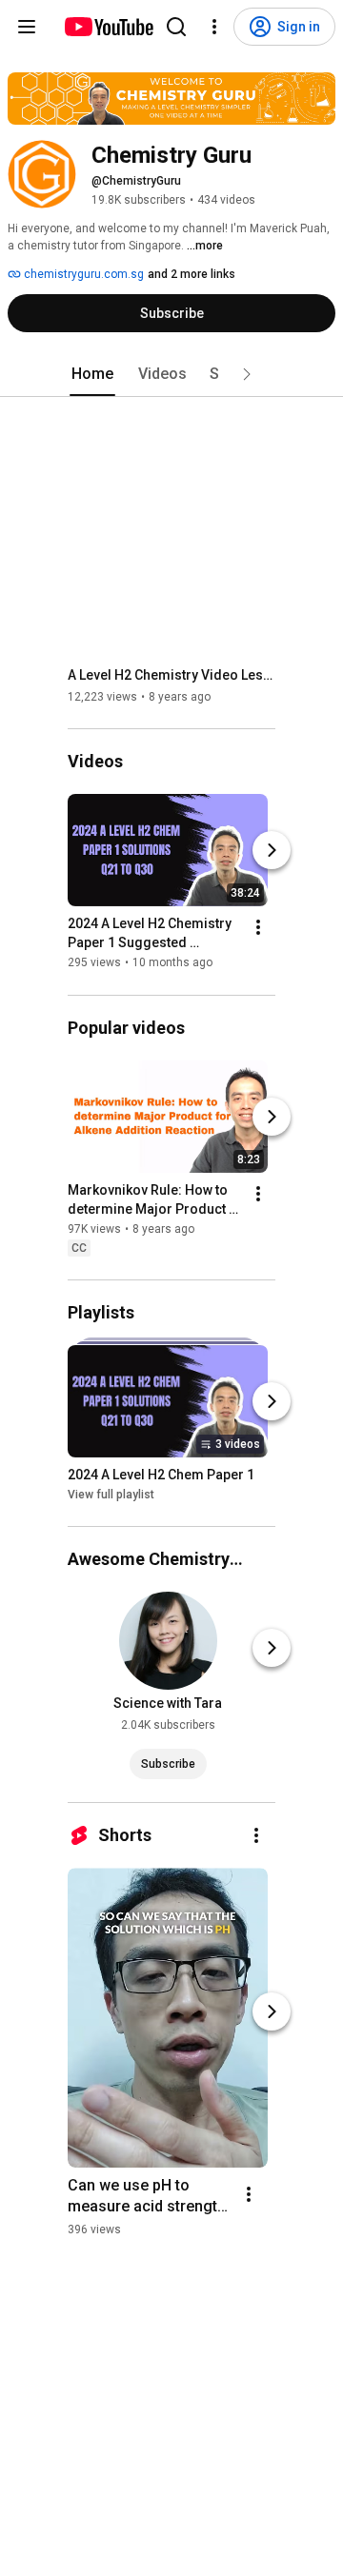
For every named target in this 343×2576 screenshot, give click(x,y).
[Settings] (214, 27)
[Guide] (27, 27)
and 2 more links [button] (192, 274)
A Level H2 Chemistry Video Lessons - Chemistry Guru (172, 675)
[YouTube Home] (108, 27)
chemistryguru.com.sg (82, 274)
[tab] (92, 374)
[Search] (176, 27)
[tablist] (171, 374)
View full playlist (111, 1495)
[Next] (272, 851)
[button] (247, 374)
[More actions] (258, 928)
